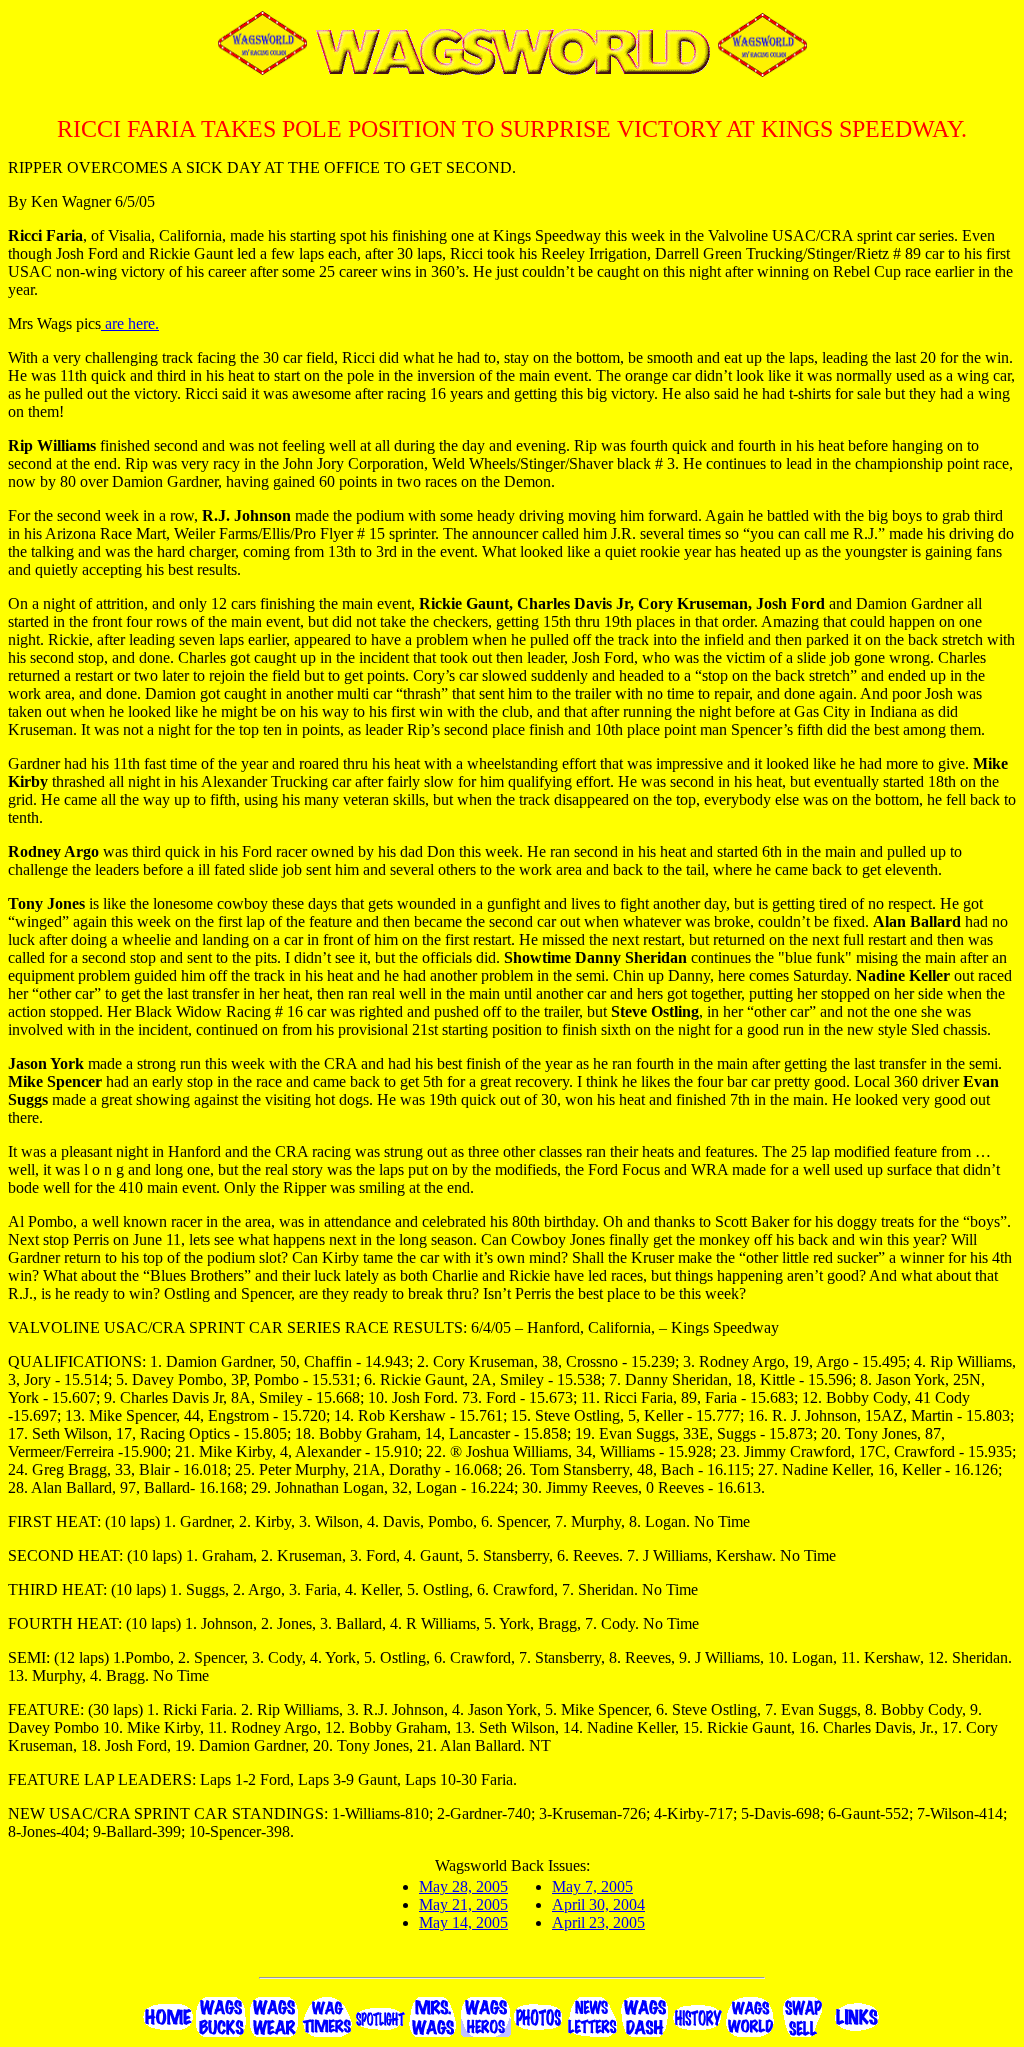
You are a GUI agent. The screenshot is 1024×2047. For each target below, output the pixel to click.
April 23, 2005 (598, 1922)
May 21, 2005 (463, 1904)
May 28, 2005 (463, 1886)
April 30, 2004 (598, 1904)
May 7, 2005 (592, 1886)
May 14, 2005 (463, 1922)
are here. (130, 323)
